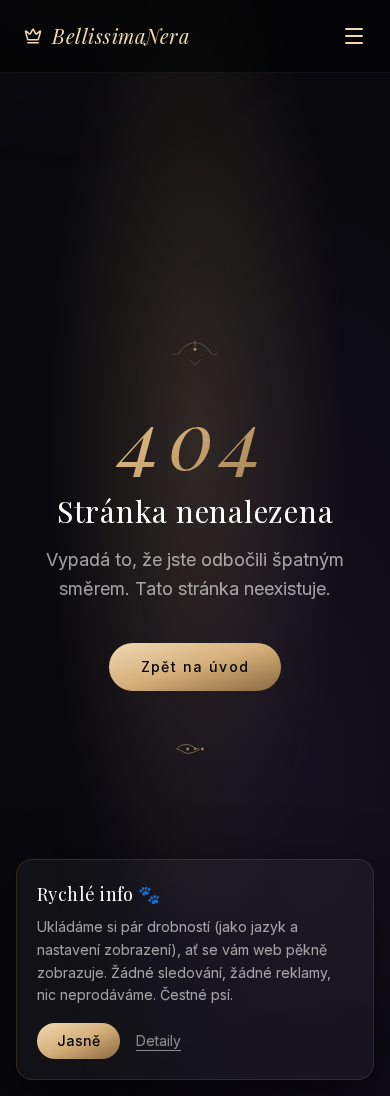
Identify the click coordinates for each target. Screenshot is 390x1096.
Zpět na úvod (195, 666)
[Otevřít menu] (354, 36)
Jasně (78, 1040)
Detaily (158, 1040)
